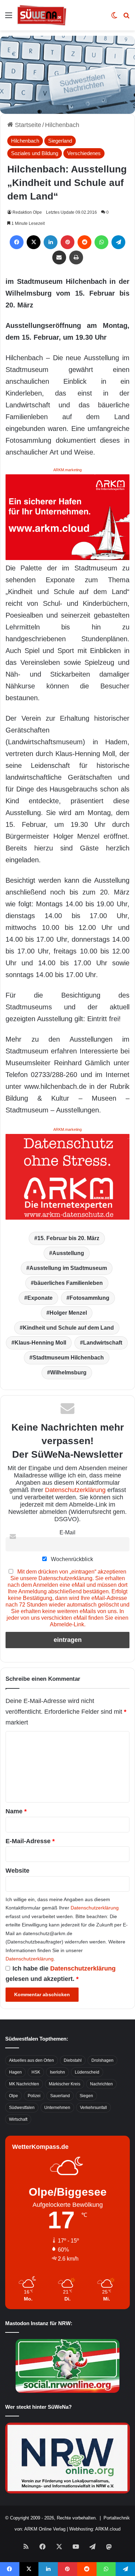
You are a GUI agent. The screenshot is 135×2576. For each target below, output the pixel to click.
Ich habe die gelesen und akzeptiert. (61, 1974)
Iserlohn (57, 2072)
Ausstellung (68, 1253)
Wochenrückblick (71, 1559)
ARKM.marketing (67, 470)
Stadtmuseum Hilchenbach (68, 1358)
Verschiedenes (84, 153)
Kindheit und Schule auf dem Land (68, 1328)
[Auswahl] (9, 18)
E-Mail (67, 1532)
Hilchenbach (62, 125)
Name (16, 1811)
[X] (34, 242)
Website (17, 1871)
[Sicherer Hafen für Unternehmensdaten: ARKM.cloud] (67, 517)
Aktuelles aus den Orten (31, 2060)
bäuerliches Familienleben (68, 1283)
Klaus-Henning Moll (40, 1343)
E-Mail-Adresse (30, 1841)
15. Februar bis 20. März (68, 1238)
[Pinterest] (67, 242)
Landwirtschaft (103, 1343)
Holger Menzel (68, 1313)
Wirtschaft (18, 2119)
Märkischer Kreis (65, 2084)
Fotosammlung (89, 1298)
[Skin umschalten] (114, 18)
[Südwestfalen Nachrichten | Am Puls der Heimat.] (42, 15)
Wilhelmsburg (68, 1372)
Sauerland (60, 2096)
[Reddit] (84, 242)
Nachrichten (101, 2084)
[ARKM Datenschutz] (67, 1176)
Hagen (15, 2072)
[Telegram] (118, 242)
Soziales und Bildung (35, 153)
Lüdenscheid (87, 2072)
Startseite (27, 125)
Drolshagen (102, 2060)
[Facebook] (17, 242)
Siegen (86, 2096)
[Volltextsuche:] (126, 18)
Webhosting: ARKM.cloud (95, 2529)
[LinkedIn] (51, 242)
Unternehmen (57, 2108)
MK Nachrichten (24, 2084)
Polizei (34, 2096)
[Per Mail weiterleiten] (59, 257)
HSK (36, 2072)
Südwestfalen (22, 2108)
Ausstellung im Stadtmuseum (68, 1268)
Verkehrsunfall (93, 2108)
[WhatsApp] (101, 242)
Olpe (13, 2096)
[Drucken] (76, 257)
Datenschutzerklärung (75, 1490)
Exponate (40, 1298)
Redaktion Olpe (27, 212)
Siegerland (60, 141)
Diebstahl (73, 2060)
